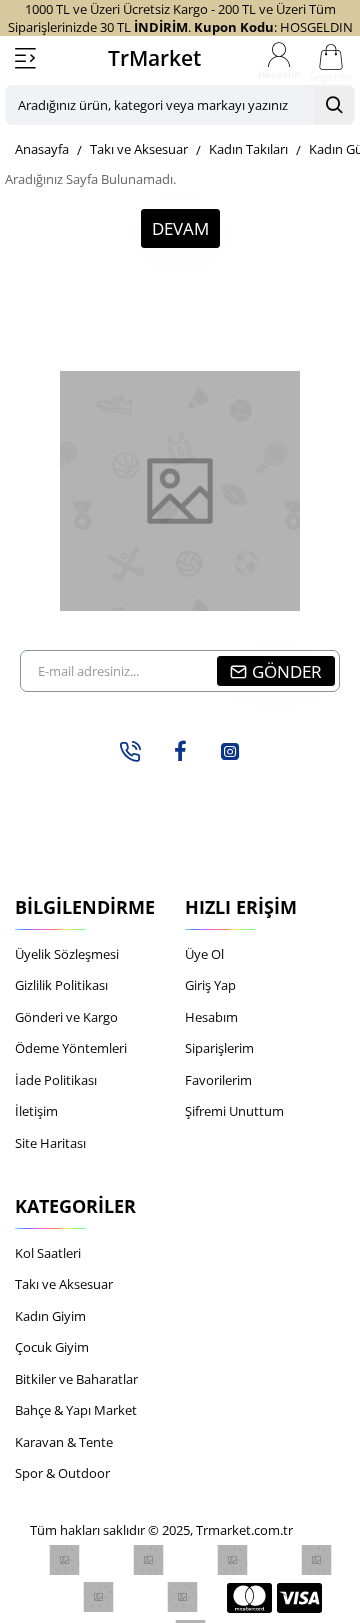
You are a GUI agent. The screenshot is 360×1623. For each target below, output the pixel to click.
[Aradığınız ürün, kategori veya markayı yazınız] (334, 105)
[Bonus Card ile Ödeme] (232, 1560)
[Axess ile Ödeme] (182, 1597)
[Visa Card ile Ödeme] (299, 1597)
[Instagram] (230, 751)
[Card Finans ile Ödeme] (98, 1597)
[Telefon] (130, 751)
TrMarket (154, 58)
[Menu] (25, 58)
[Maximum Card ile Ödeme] (316, 1560)
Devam (180, 228)
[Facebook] (180, 751)
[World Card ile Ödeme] (148, 1560)
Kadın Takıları (248, 149)
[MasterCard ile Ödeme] (249, 1597)
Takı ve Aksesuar (139, 149)
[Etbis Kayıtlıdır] (64, 1560)
